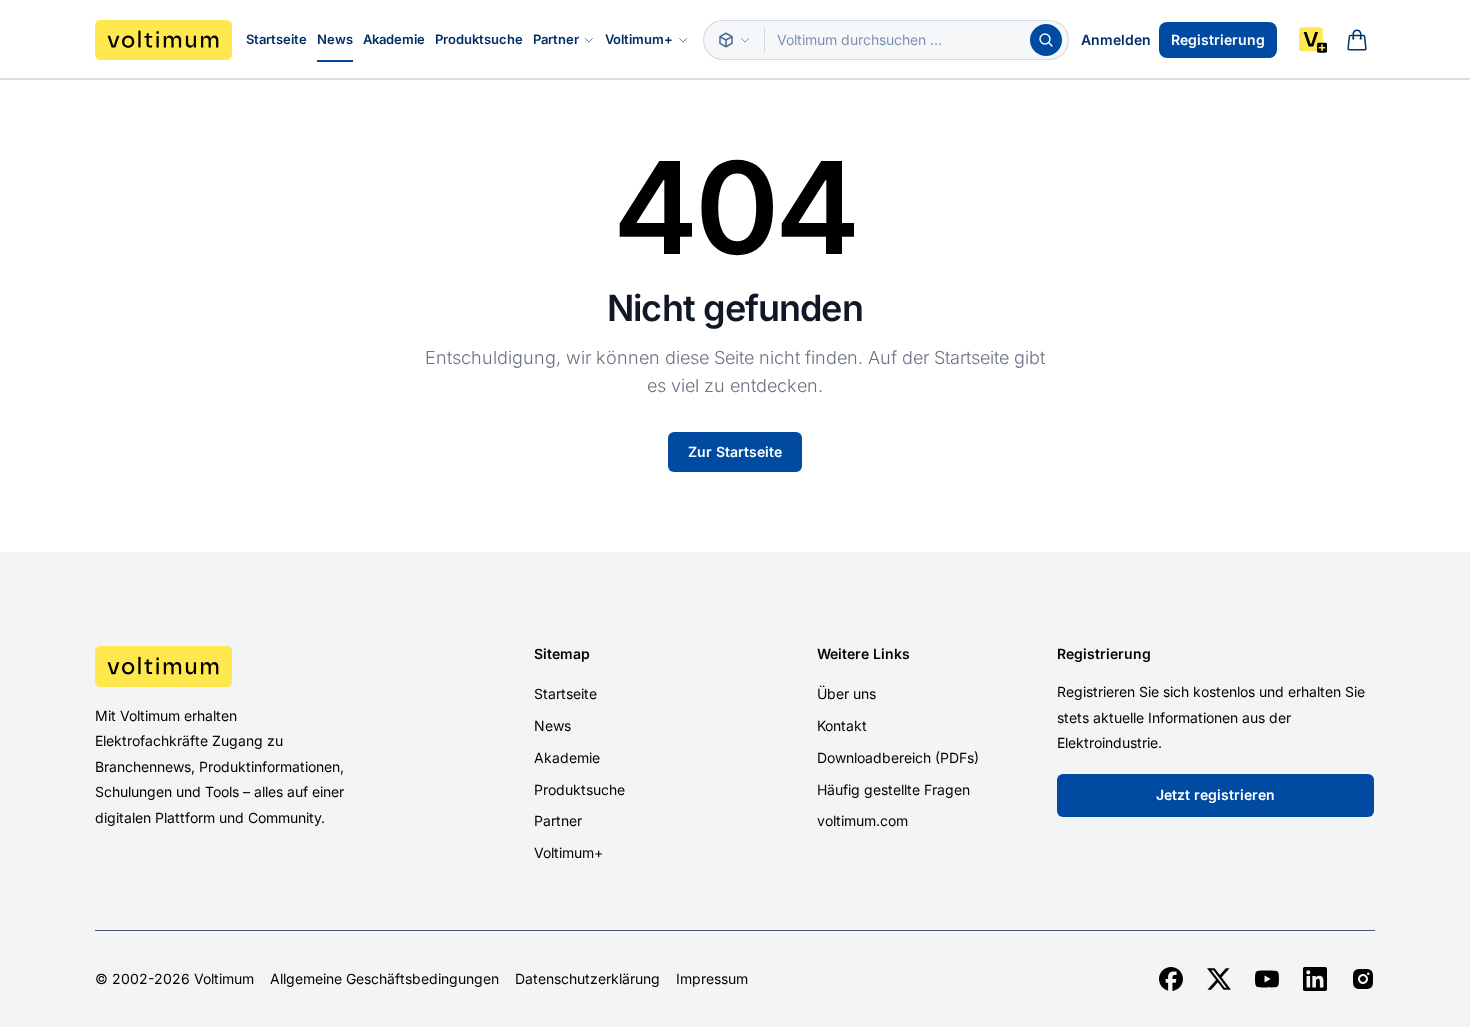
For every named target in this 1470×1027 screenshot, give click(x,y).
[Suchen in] (734, 40)
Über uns (846, 693)
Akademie (394, 39)
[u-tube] (1267, 979)
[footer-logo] (246, 666)
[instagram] (1363, 979)
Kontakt (842, 725)
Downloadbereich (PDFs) (898, 757)
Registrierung (1218, 39)
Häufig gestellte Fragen (893, 789)
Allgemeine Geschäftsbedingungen (384, 979)
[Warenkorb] (1357, 40)
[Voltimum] (163, 40)
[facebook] (1171, 979)
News (335, 39)
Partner (556, 39)
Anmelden (1116, 39)
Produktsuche (479, 39)
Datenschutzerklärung (587, 979)
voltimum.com (862, 820)
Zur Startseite (735, 451)
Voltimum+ (639, 39)
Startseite (276, 39)
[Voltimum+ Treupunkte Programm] (1313, 40)
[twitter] (1219, 979)
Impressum (712, 979)
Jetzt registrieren (1215, 794)
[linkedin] (1315, 979)
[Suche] (1046, 40)
